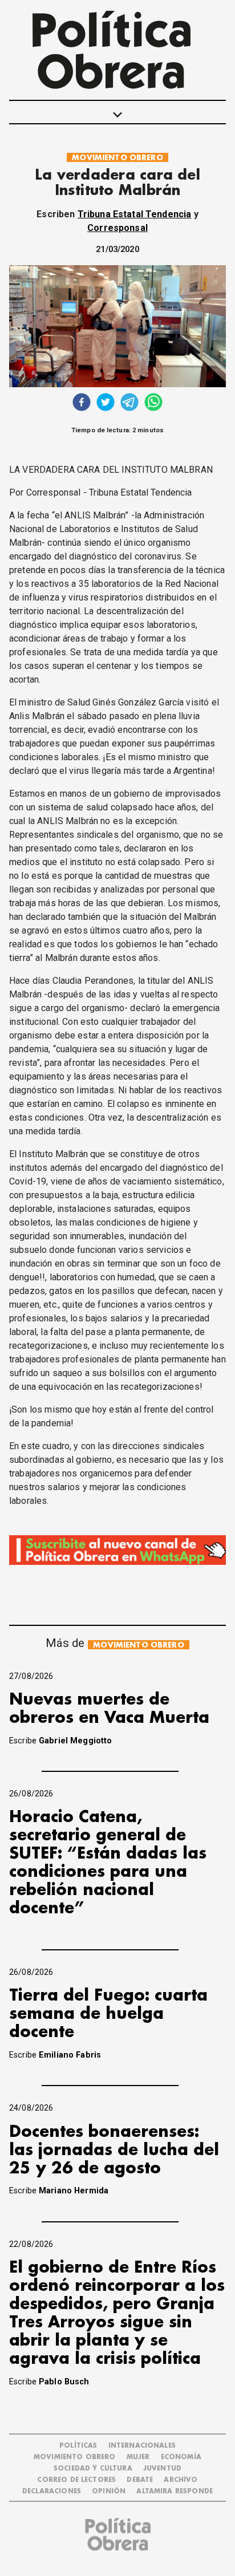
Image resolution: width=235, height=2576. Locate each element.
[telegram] (129, 403)
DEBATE (140, 2480)
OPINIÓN (109, 2491)
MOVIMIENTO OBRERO (117, 158)
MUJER (138, 2457)
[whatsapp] (153, 403)
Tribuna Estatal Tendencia (135, 214)
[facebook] (82, 403)
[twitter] (106, 403)
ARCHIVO (181, 2480)
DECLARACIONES (52, 2491)
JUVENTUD (162, 2469)
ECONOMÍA (181, 2457)
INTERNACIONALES (142, 2446)
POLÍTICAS (78, 2446)
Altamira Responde (175, 2491)
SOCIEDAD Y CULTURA (93, 2469)
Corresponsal (117, 228)
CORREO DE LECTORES (76, 2480)
